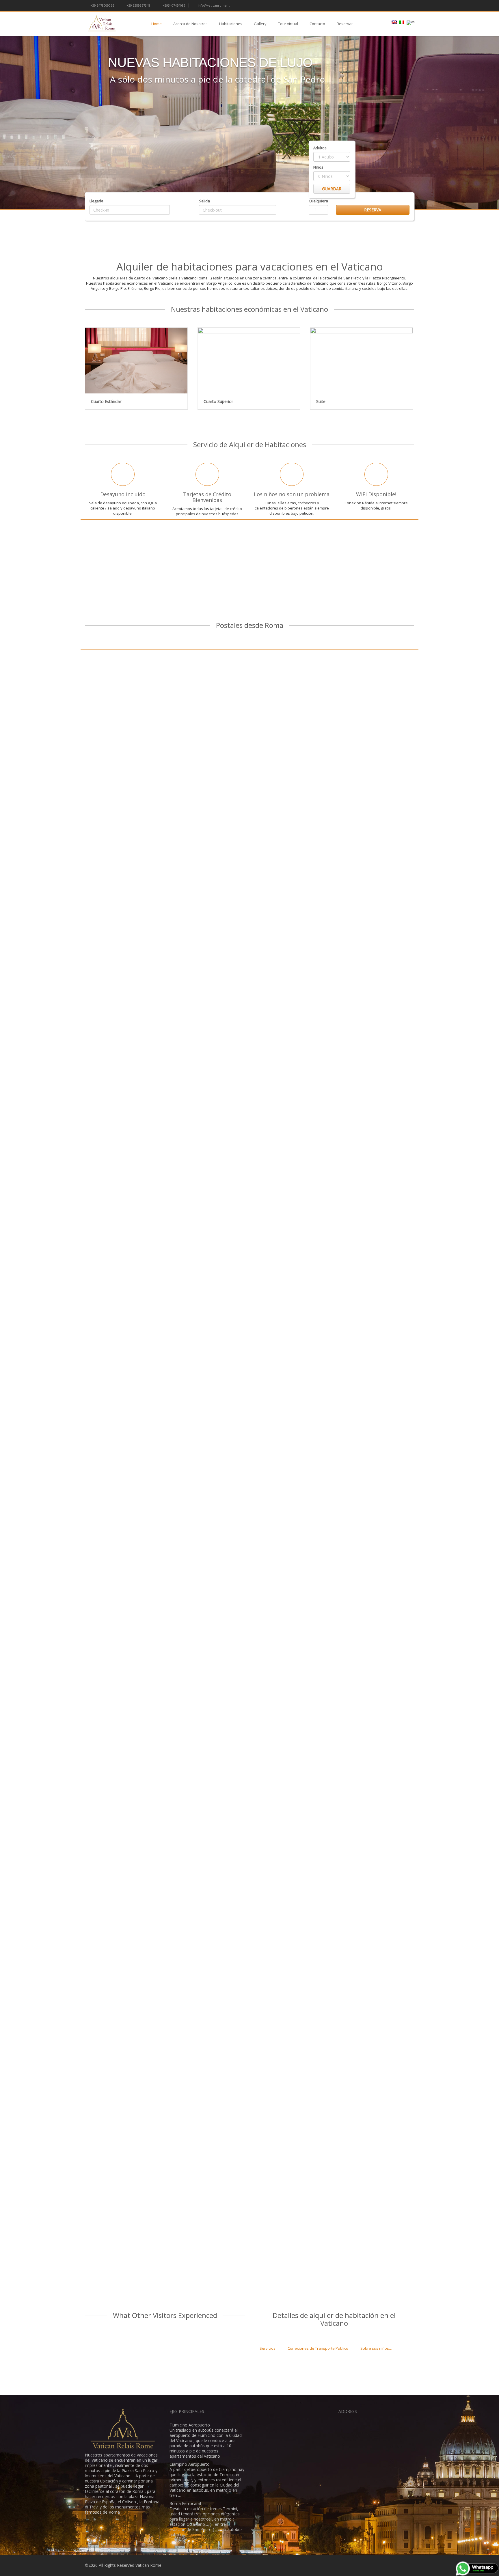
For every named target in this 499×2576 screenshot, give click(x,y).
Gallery (260, 24)
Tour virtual (288, 24)
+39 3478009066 (102, 5)
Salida (204, 201)
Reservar (345, 24)
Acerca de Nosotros (190, 24)
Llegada (96, 201)
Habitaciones (231, 24)
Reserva (373, 210)
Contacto (317, 24)
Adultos (320, 148)
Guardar (332, 189)
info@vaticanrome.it (213, 5)
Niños (318, 167)
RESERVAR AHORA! (250, 579)
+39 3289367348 (138, 5)
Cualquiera (318, 201)
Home (157, 24)
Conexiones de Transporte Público (318, 2348)
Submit (342, 201)
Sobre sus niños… (376, 2348)
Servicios (268, 2348)
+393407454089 (174, 5)
